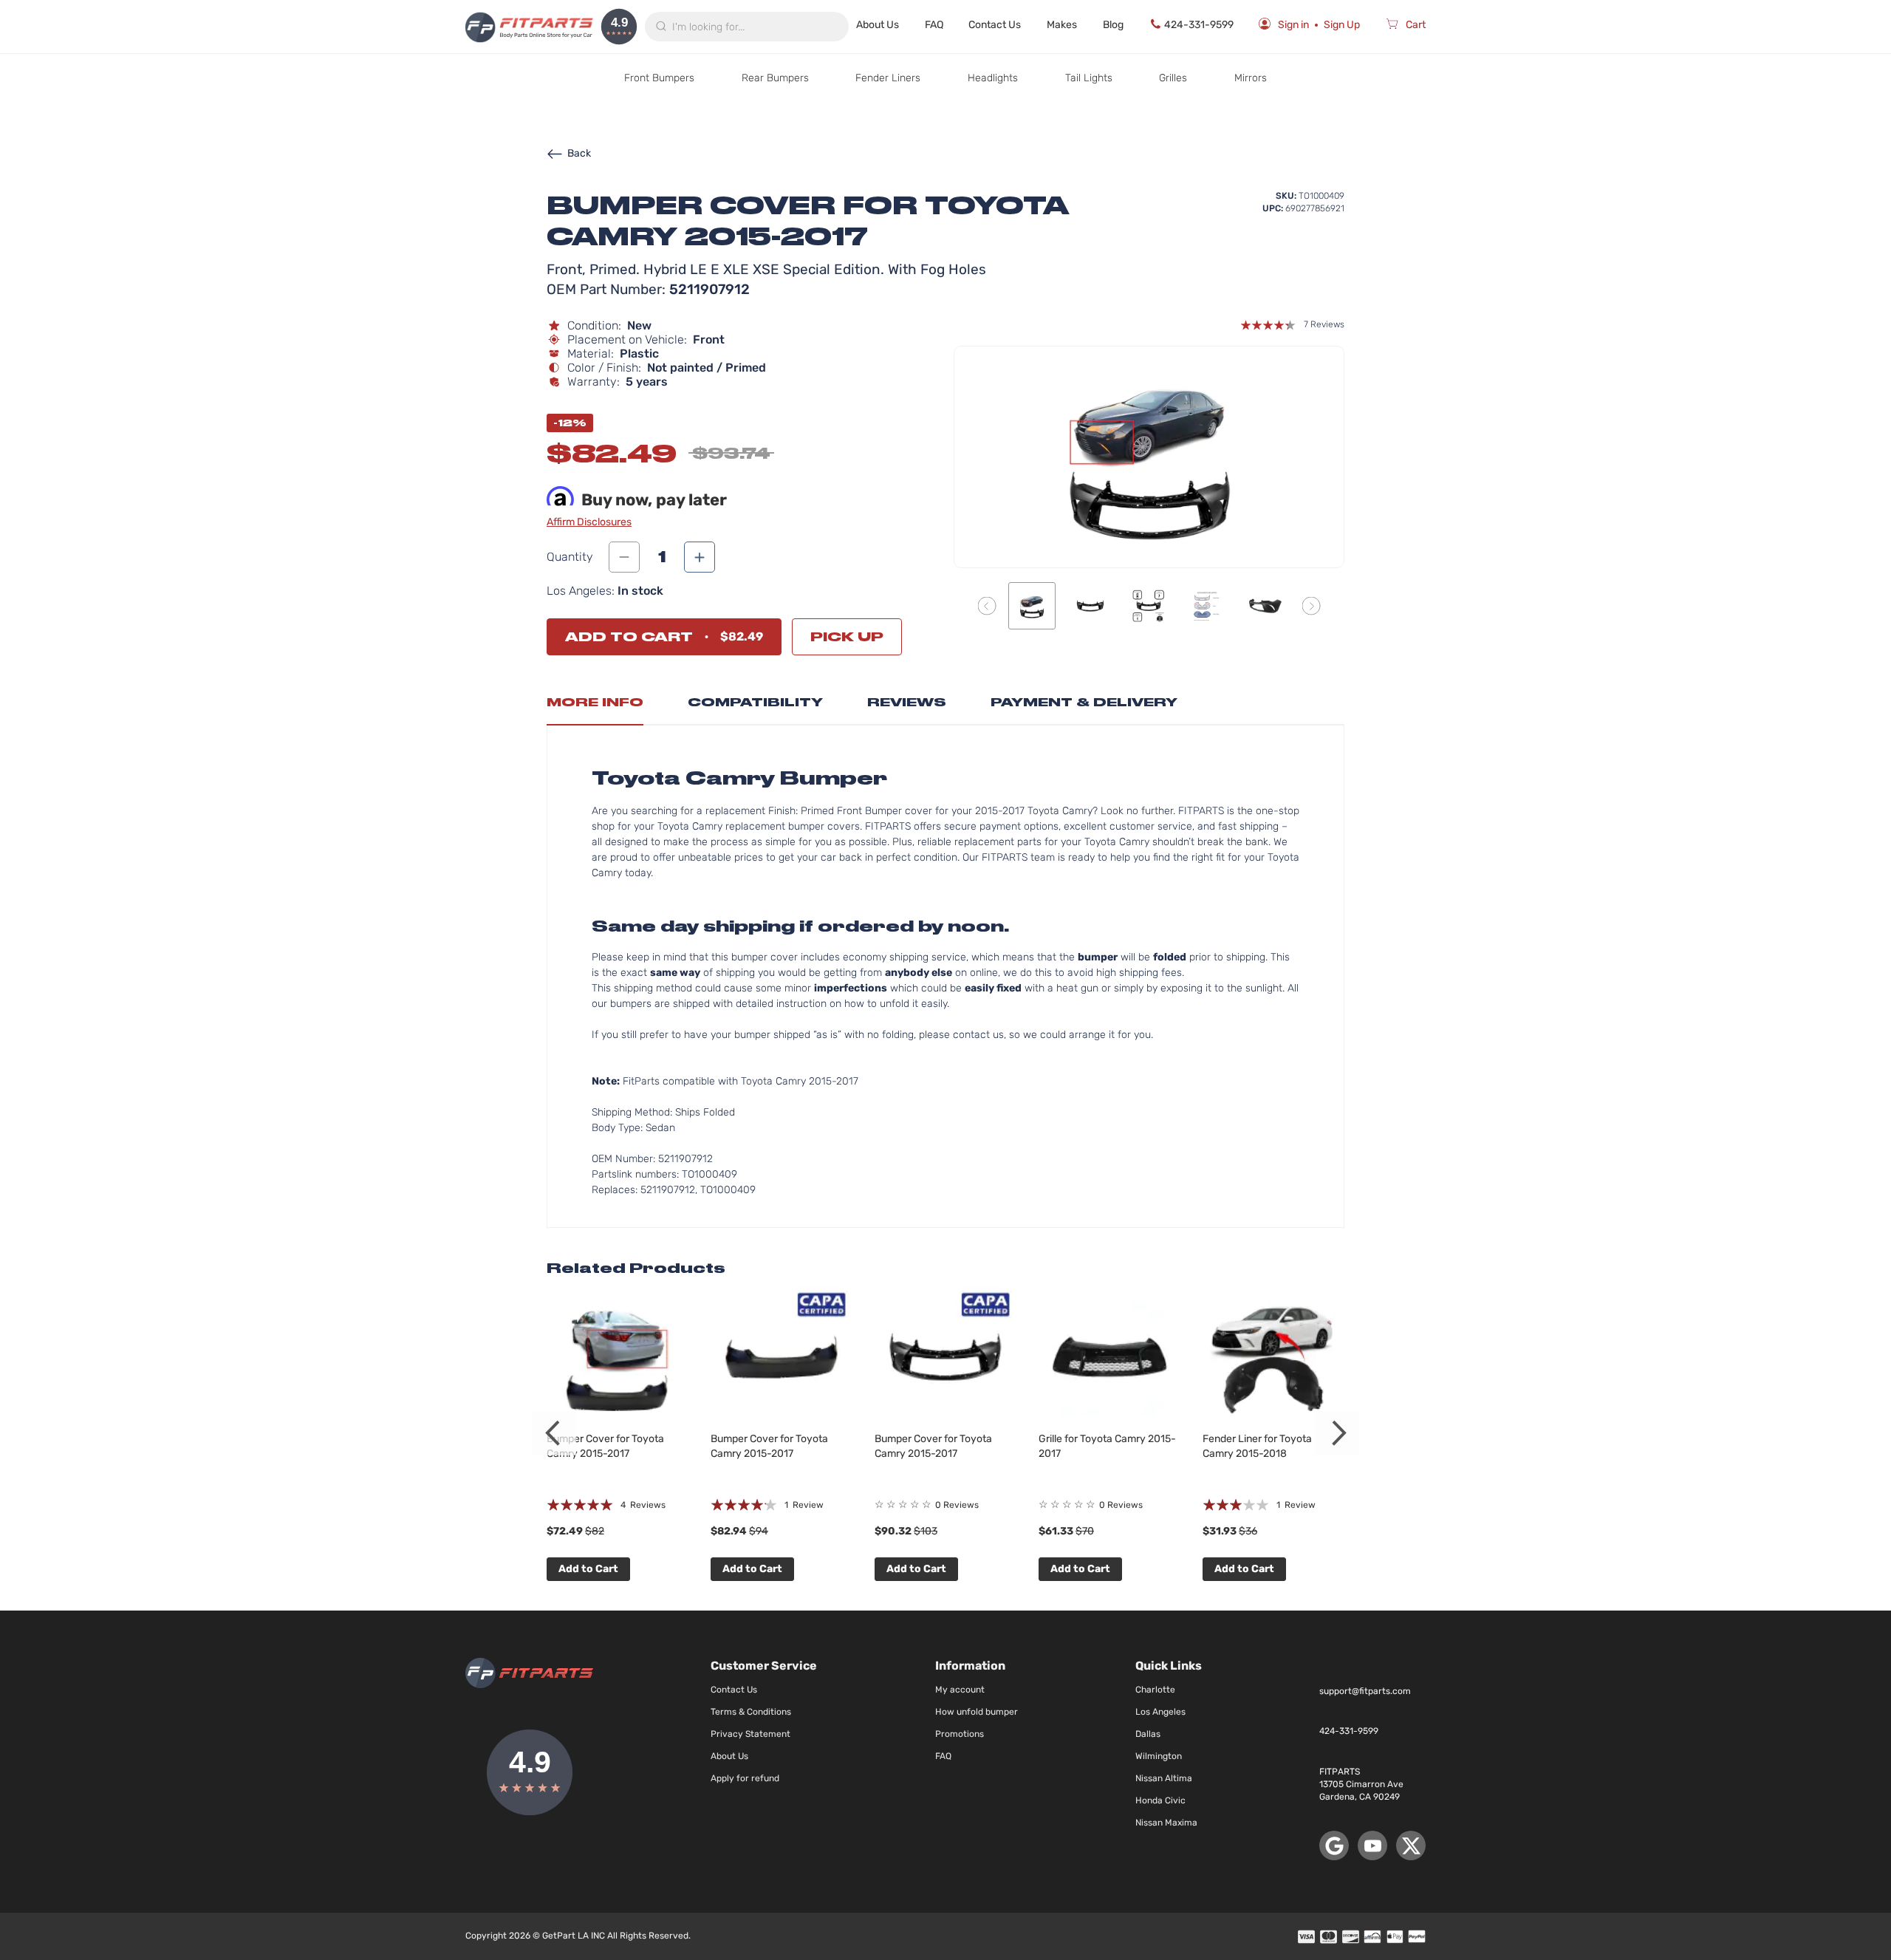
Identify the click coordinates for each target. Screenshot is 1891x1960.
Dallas (1148, 1734)
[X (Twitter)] (1411, 1845)
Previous (554, 1433)
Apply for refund (745, 1778)
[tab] (595, 706)
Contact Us (995, 25)
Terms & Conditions (751, 1712)
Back (579, 153)
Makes (1062, 25)
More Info (595, 702)
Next (1337, 1433)
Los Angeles (1160, 1712)
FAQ (934, 25)
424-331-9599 (1199, 25)
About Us (878, 25)
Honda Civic (1160, 1800)
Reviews (907, 702)
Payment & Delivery (1084, 702)
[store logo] (529, 27)
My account (960, 1690)
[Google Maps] (1334, 1845)
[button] (987, 605)
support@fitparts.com (1365, 1691)
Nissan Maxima (1166, 1823)
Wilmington (1159, 1756)
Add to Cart (588, 1569)
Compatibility (755, 702)
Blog (1113, 25)
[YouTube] (1372, 1845)
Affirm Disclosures (589, 522)
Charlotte (1155, 1690)
